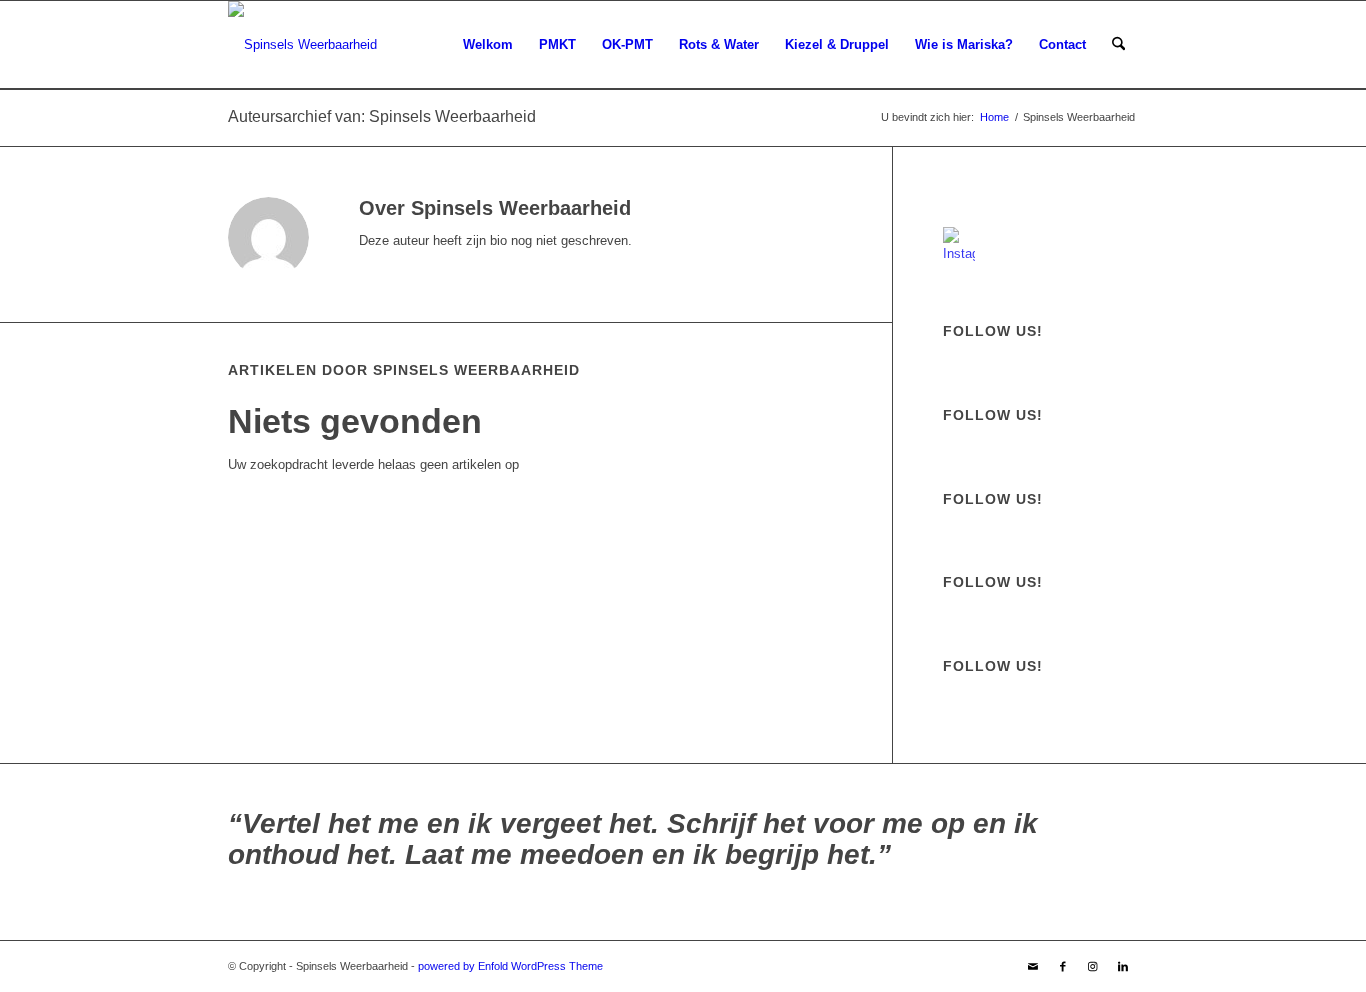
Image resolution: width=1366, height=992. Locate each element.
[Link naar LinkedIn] (1123, 966)
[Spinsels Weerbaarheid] (302, 45)
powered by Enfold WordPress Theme (510, 966)
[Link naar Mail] (1033, 966)
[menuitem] (488, 45)
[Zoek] (1118, 45)
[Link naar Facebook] (1063, 966)
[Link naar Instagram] (1093, 966)
